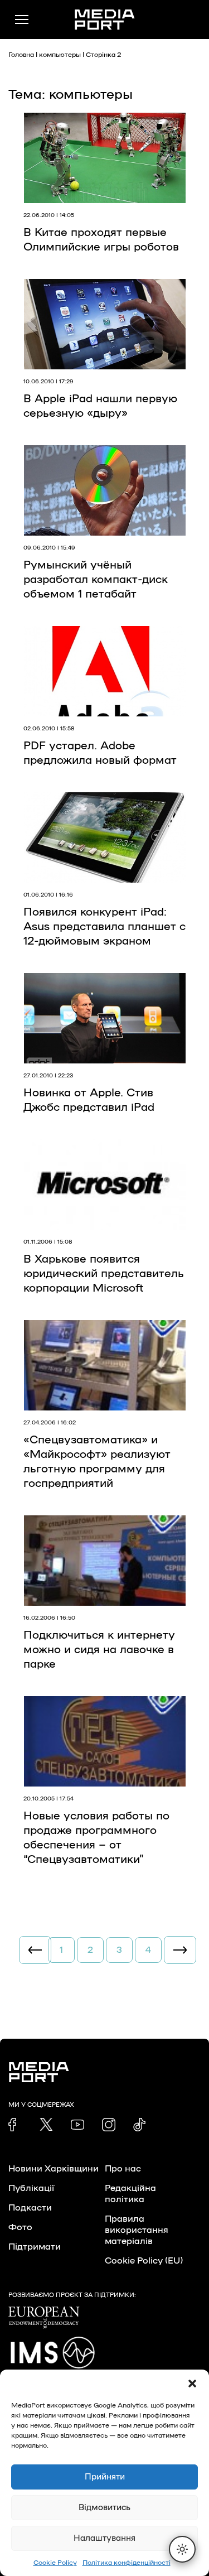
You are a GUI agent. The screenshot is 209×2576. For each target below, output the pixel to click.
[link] (15, 2125)
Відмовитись (104, 2508)
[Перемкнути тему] (182, 2549)
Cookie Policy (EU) (144, 2261)
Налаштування (104, 2538)
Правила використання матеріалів (137, 2230)
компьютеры (60, 55)
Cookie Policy (55, 2563)
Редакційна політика (130, 2194)
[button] (192, 2384)
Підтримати (35, 2247)
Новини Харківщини (54, 2169)
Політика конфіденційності (127, 2563)
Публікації (31, 2188)
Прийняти (105, 2477)
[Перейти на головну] (105, 20)
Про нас (123, 2169)
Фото (20, 2227)
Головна (21, 55)
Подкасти (30, 2208)
